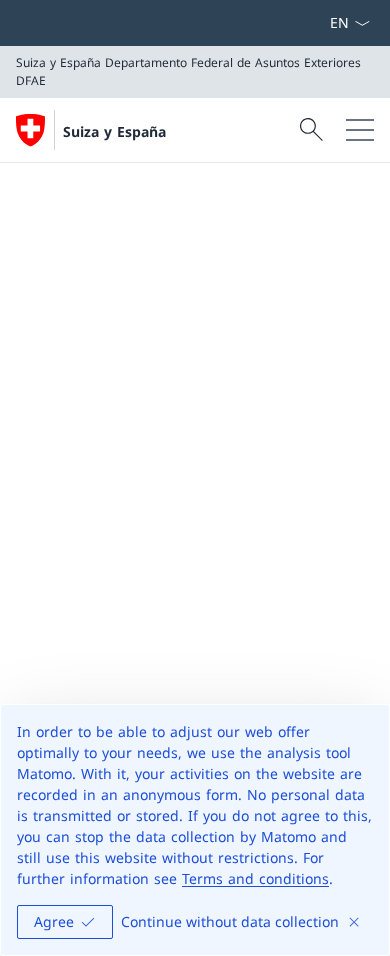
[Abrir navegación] (360, 130)
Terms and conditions (255, 878)
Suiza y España (114, 131)
